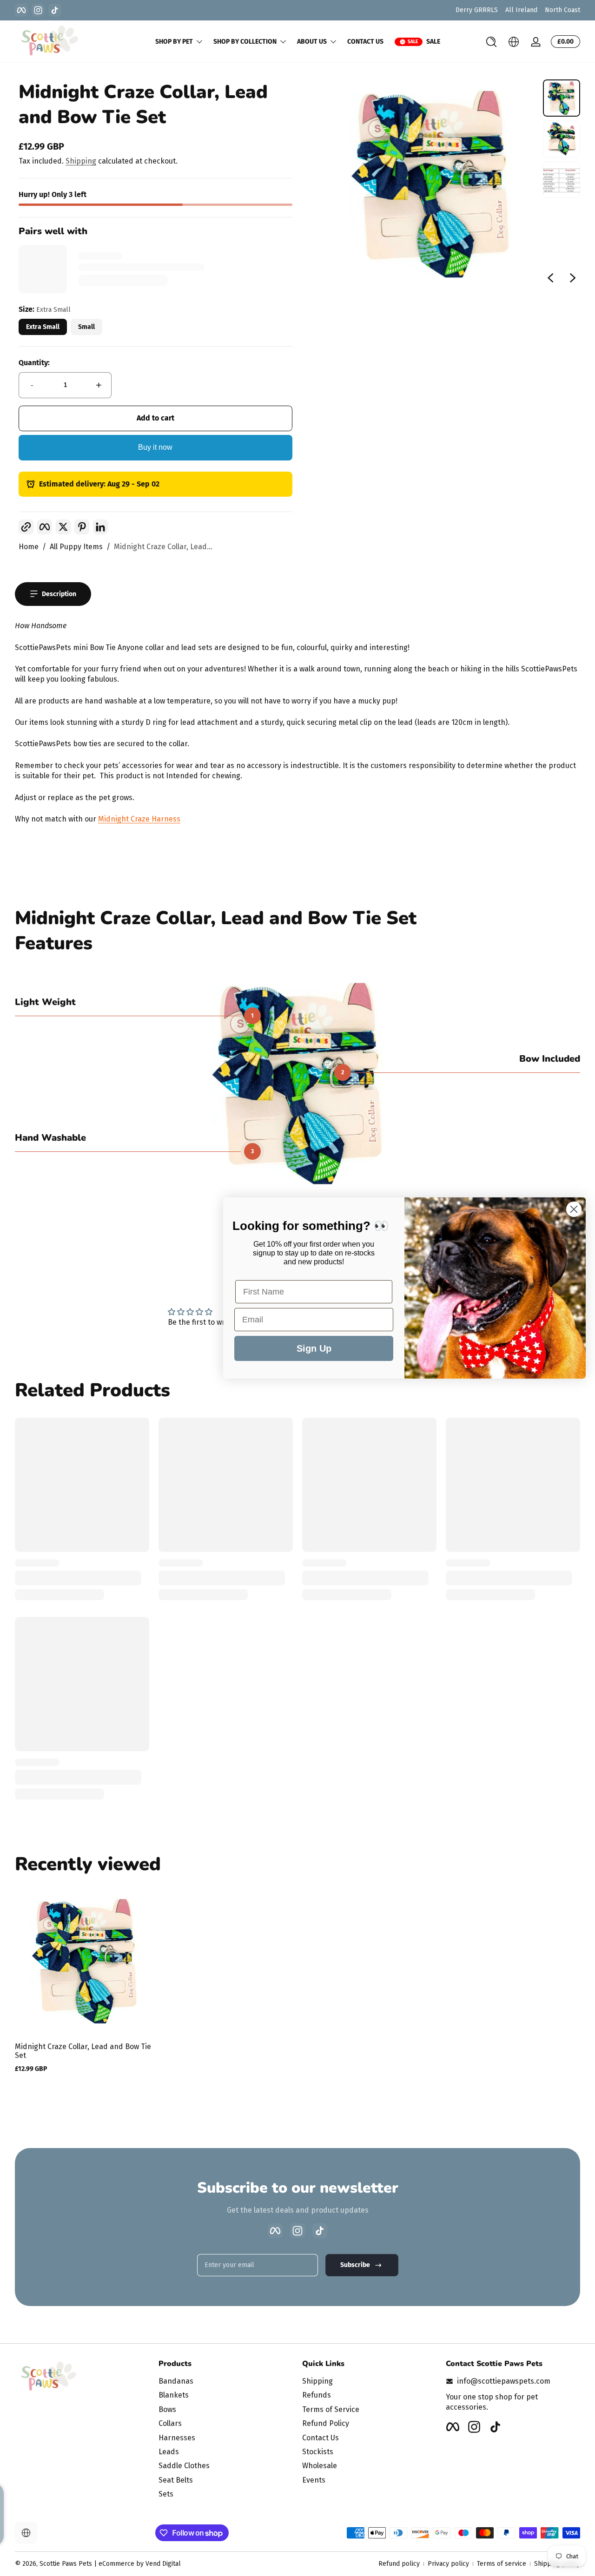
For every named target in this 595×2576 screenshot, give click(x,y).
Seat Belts (176, 2480)
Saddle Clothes (184, 2466)
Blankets (174, 2395)
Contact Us (321, 2438)
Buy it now (155, 447)
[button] (491, 42)
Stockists (318, 2452)
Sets (166, 2494)
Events (314, 2480)
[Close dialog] (574, 1209)
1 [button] (252, 1016)
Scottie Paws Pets (66, 2564)
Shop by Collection (245, 42)
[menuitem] (226, 2381)
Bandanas (176, 2381)
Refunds (317, 2395)
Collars (170, 2423)
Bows (167, 2409)
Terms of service (502, 2564)
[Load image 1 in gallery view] (562, 98)
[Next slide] (573, 278)
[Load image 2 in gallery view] (562, 139)
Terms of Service (331, 2409)
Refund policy (399, 2564)
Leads (169, 2452)
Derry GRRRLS (477, 10)
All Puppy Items (76, 547)
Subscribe (355, 2265)
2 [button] (343, 1072)
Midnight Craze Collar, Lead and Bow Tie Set (83, 2051)
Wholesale (320, 2466)
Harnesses (177, 2438)
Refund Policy (326, 2423)
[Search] (491, 42)
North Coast (562, 10)
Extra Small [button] (43, 327)
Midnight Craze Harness (139, 819)
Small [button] (86, 327)
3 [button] (252, 1151)
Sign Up (314, 1348)
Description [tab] (59, 594)
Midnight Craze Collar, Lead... (163, 547)
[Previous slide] (550, 278)
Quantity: (34, 363)
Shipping (81, 161)
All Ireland (521, 10)
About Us (312, 42)
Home (29, 547)
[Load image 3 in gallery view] (562, 180)
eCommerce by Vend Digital (140, 2564)
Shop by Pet (174, 42)
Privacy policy (448, 2564)
